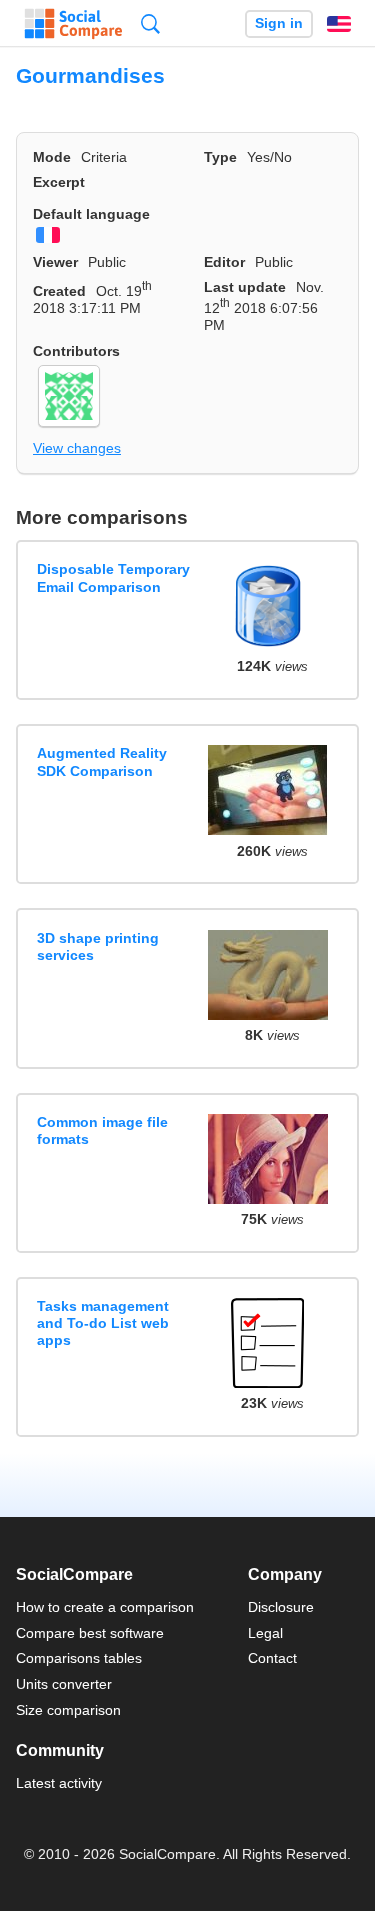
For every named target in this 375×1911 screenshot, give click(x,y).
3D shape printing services (98, 946)
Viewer (55, 262)
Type (220, 157)
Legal (265, 1633)
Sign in (279, 23)
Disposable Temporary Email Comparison (113, 577)
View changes (77, 448)
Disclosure (281, 1607)
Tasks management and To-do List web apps (103, 1323)
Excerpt (59, 182)
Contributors (76, 351)
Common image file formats (102, 1130)
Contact (272, 1658)
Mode (52, 157)
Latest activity (59, 1783)
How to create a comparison (105, 1607)
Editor (224, 262)
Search (150, 23)
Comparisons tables (79, 1658)
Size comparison (68, 1710)
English (339, 24)
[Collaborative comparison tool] (73, 24)
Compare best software (90, 1633)
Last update (245, 287)
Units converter (64, 1684)
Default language (91, 214)
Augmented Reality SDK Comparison (102, 761)
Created (59, 291)
